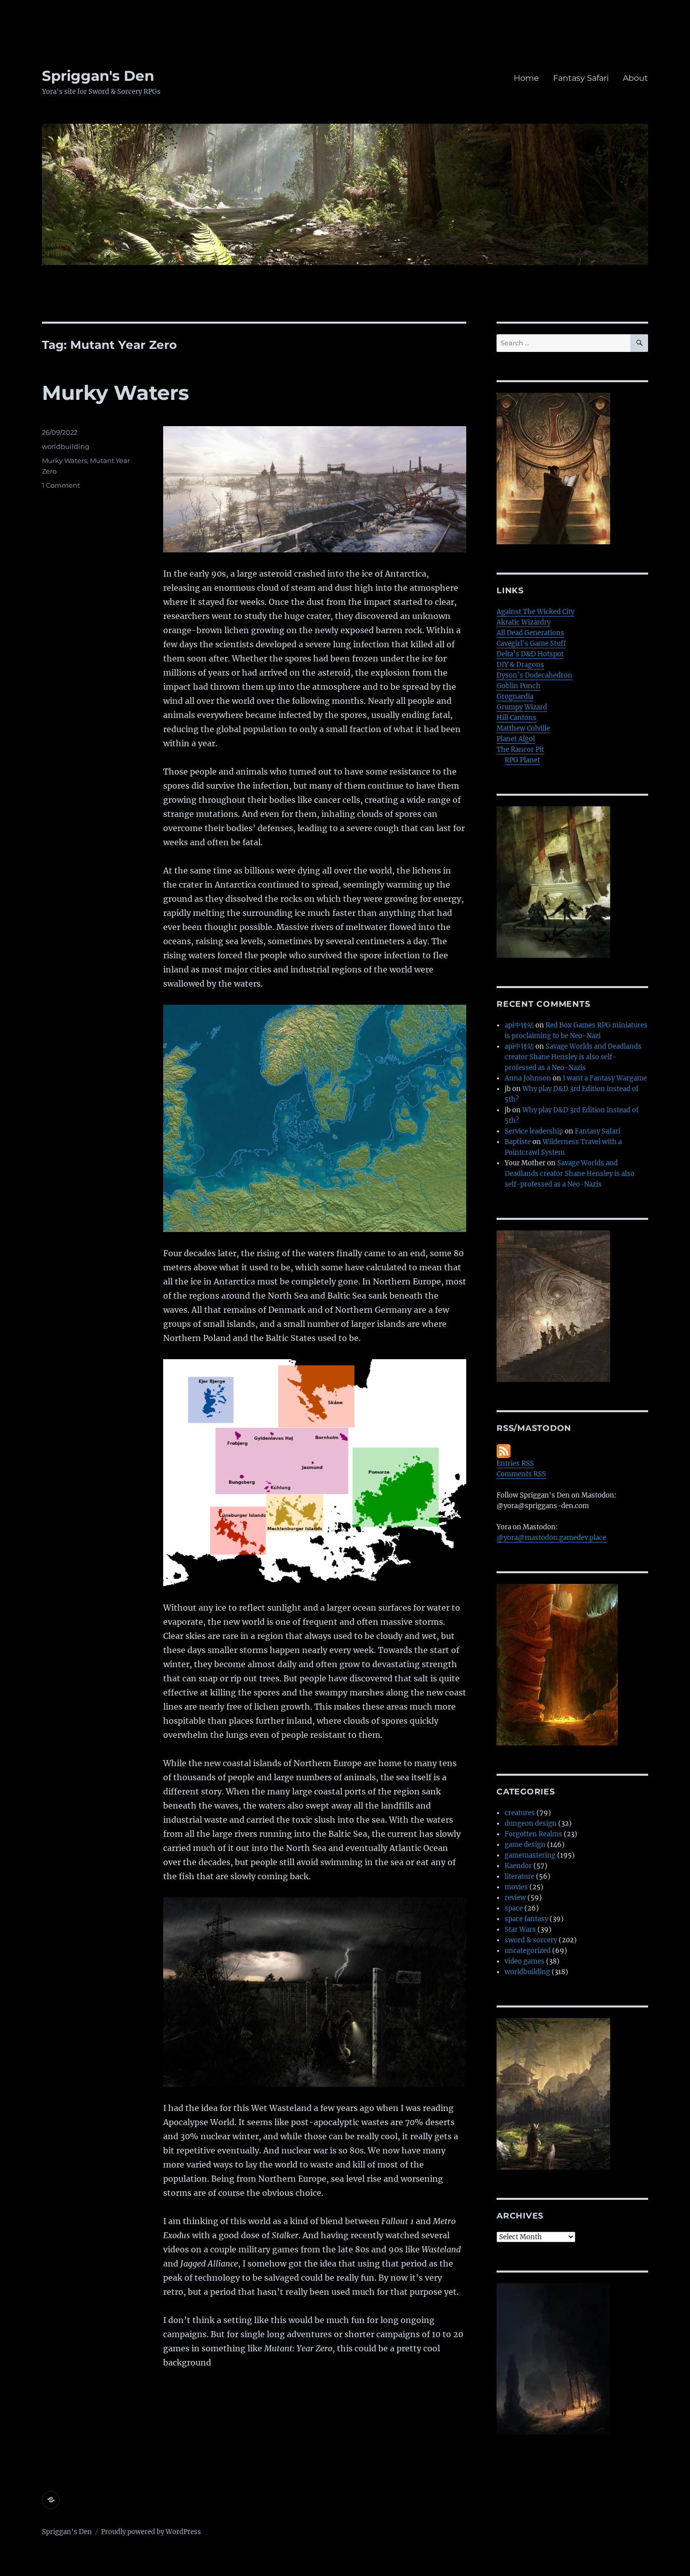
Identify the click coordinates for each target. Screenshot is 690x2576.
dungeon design (531, 1823)
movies (516, 1887)
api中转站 (519, 1025)
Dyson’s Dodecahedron (534, 675)
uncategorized (528, 1951)
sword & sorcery (531, 1940)
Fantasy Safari (581, 78)
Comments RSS (521, 1474)
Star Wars (520, 1929)
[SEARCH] (639, 343)
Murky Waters (115, 393)
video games (525, 1961)
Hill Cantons (516, 718)
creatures (520, 1813)
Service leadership (534, 1131)
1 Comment (61, 485)
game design (525, 1845)
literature (520, 1876)
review (515, 1898)
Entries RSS (515, 1463)
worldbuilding (66, 446)
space (514, 1908)
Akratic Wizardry (524, 622)
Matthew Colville (523, 728)
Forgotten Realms (533, 1834)
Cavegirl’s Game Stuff (531, 643)
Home (526, 78)
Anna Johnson (528, 1078)
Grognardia (515, 697)
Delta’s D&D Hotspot (530, 654)
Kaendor (518, 1866)
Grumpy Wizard (522, 707)
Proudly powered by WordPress (151, 2532)
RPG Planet (522, 760)
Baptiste (518, 1142)
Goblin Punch (519, 686)
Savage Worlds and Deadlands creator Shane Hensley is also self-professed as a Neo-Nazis (573, 1057)
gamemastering (530, 1855)
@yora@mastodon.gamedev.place (551, 1538)
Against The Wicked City (535, 612)
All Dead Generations (530, 633)
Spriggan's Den (98, 76)
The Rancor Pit (520, 750)
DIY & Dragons (520, 665)
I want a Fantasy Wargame (605, 1078)
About (635, 78)
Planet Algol (516, 739)
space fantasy (526, 1919)
